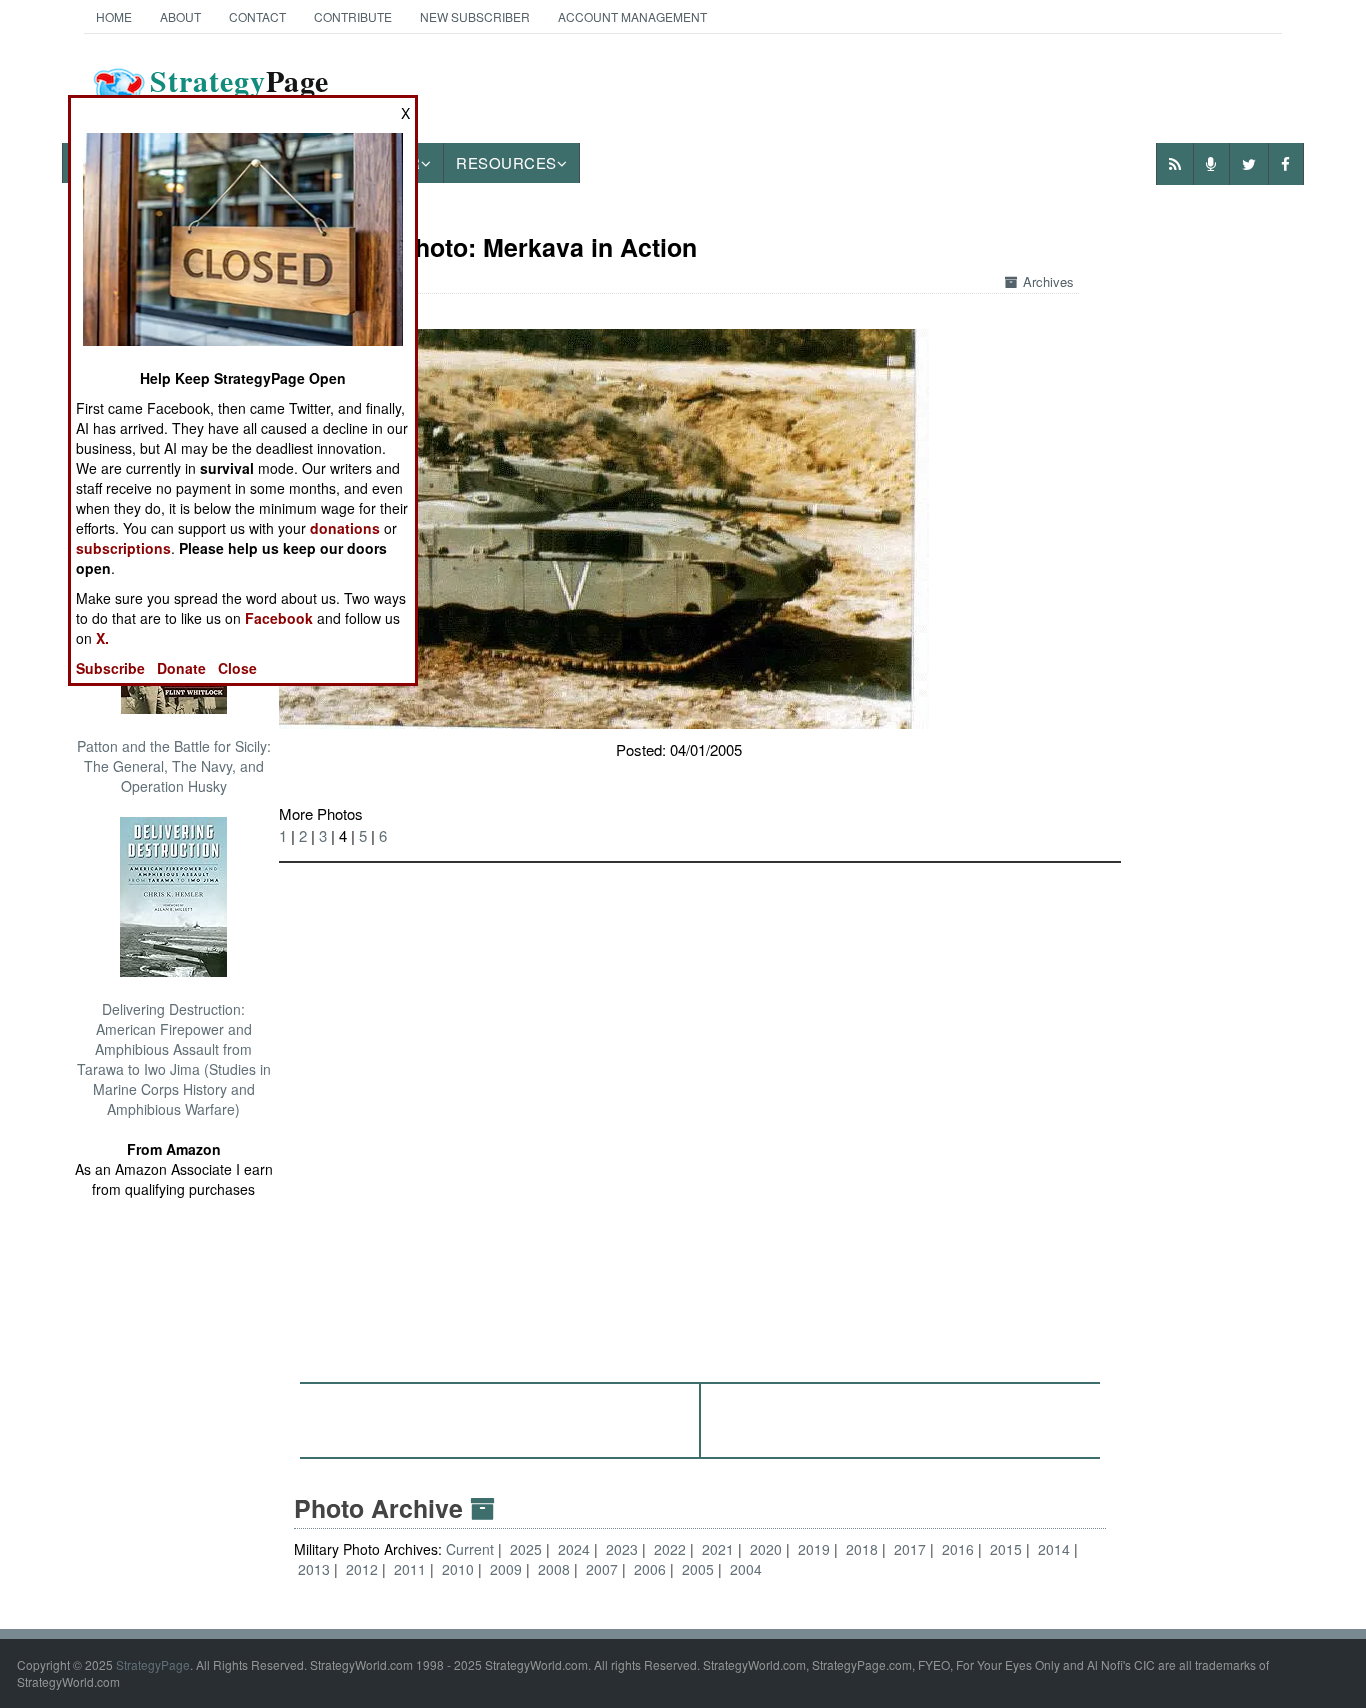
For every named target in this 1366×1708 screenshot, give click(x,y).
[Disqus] (700, 1113)
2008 (554, 1569)
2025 (526, 1549)
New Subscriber (475, 16)
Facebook (279, 618)
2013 (314, 1569)
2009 (506, 1569)
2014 (1054, 1549)
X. (102, 638)
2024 (574, 1549)
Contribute (353, 16)
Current (472, 1549)
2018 (862, 1549)
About (180, 16)
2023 (622, 1549)
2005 (698, 1569)
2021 (718, 1549)
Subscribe (110, 668)
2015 (1006, 1549)
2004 (746, 1569)
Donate (181, 668)
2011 (410, 1569)
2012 (362, 1569)
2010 (458, 1569)
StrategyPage (153, 1664)
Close (237, 668)
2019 (814, 1549)
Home (114, 16)
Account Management (632, 16)
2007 (602, 1569)
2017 (910, 1549)
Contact (257, 16)
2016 (958, 1549)
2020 (766, 1549)
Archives (1048, 281)
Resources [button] (506, 162)
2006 (650, 1569)
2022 (670, 1549)
